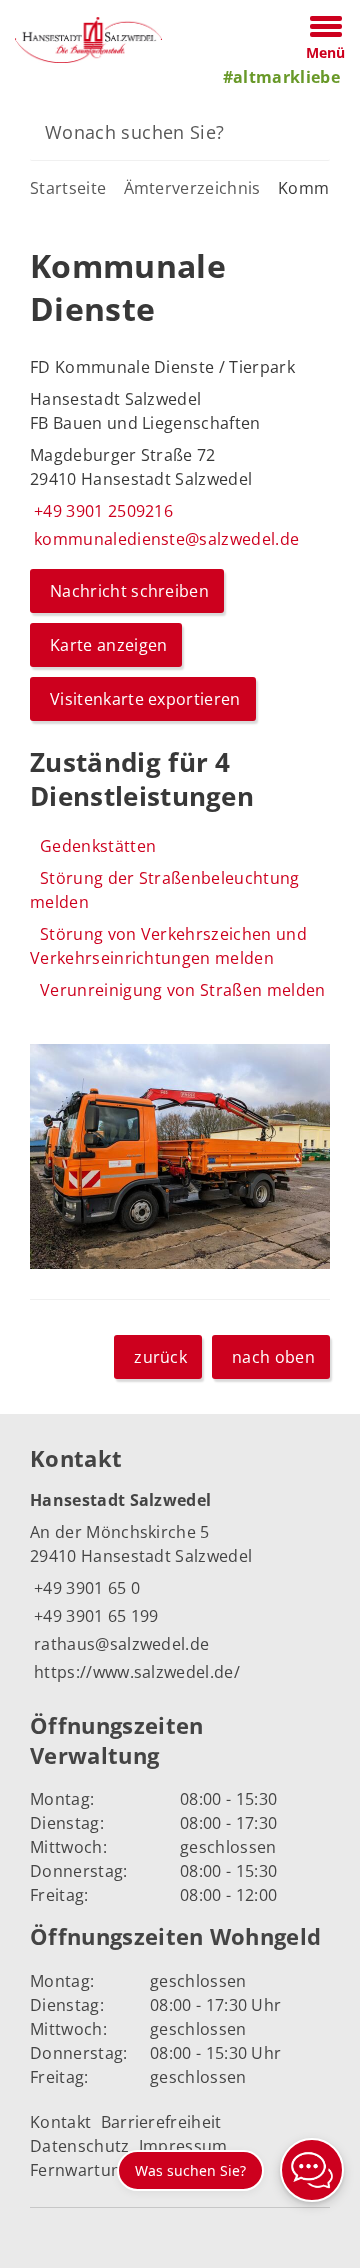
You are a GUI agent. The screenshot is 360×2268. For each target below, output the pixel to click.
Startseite (68, 188)
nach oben (273, 1357)
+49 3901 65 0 (85, 1588)
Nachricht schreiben (129, 591)
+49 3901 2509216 (101, 511)
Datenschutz (80, 2146)
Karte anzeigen (108, 645)
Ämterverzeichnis (192, 188)
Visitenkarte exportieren (145, 699)
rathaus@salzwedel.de (119, 1644)
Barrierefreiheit (161, 2122)
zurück (160, 1357)
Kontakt (60, 2122)
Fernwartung (80, 2170)
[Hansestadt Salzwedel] (180, 1586)
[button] (180, 1156)
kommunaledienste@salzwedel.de (164, 539)
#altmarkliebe (281, 77)
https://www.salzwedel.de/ (135, 1672)
